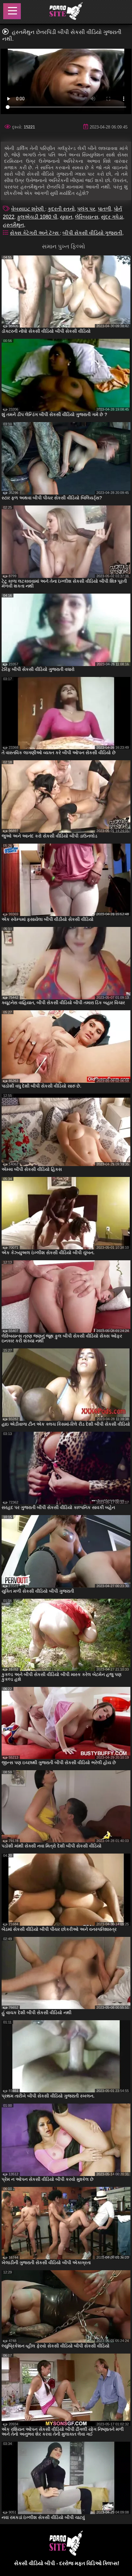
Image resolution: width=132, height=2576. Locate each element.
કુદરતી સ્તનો (61, 209)
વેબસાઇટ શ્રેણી (28, 209)
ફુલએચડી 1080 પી (37, 217)
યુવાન (66, 217)
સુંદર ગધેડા (112, 217)
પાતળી (104, 209)
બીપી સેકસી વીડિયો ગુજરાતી (92, 233)
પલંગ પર (86, 209)
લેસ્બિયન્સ (87, 217)
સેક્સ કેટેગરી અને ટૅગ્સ (35, 233)
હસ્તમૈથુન (13, 225)
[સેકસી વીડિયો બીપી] (66, 12)
